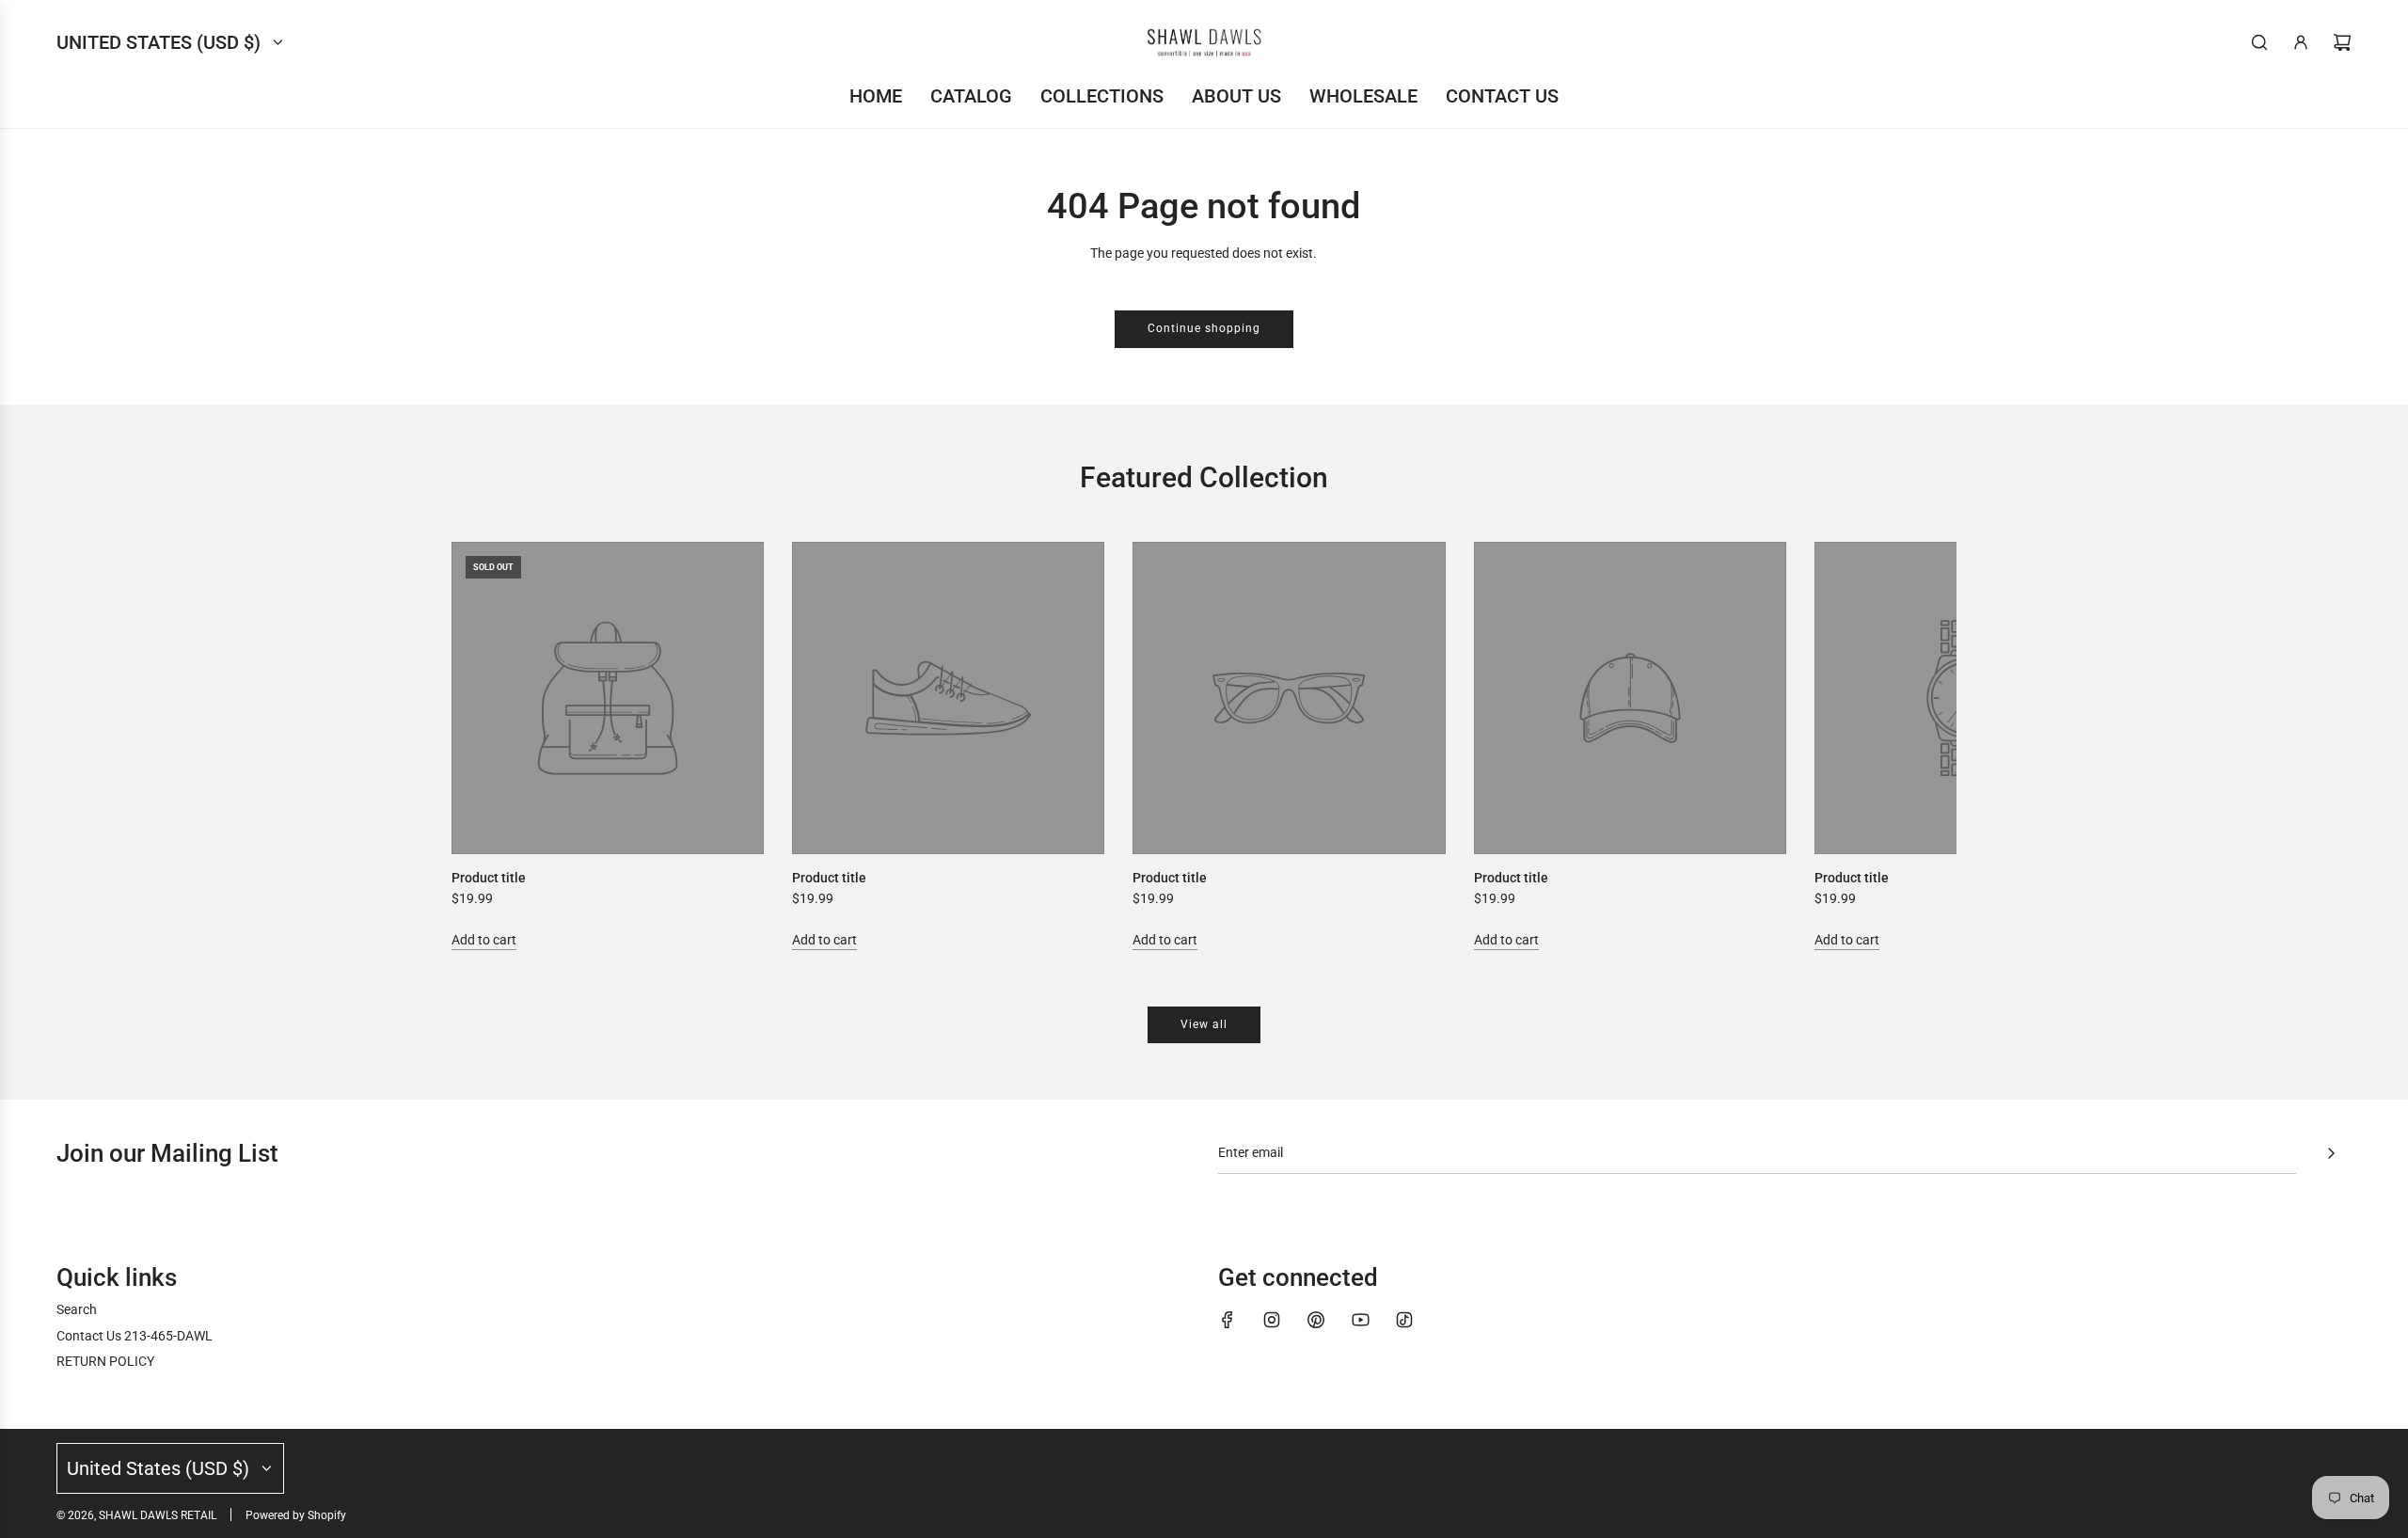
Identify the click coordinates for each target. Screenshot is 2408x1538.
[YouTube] (1360, 1320)
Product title (489, 878)
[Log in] (2301, 42)
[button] (486, 746)
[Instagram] (1272, 1320)
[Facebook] (1228, 1320)
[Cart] (2342, 42)
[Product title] (608, 698)
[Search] (2259, 42)
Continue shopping (1204, 328)
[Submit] (2331, 1153)
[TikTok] (1404, 1320)
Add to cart (484, 940)
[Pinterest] (1316, 1320)
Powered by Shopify (296, 1515)
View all (1204, 1024)
